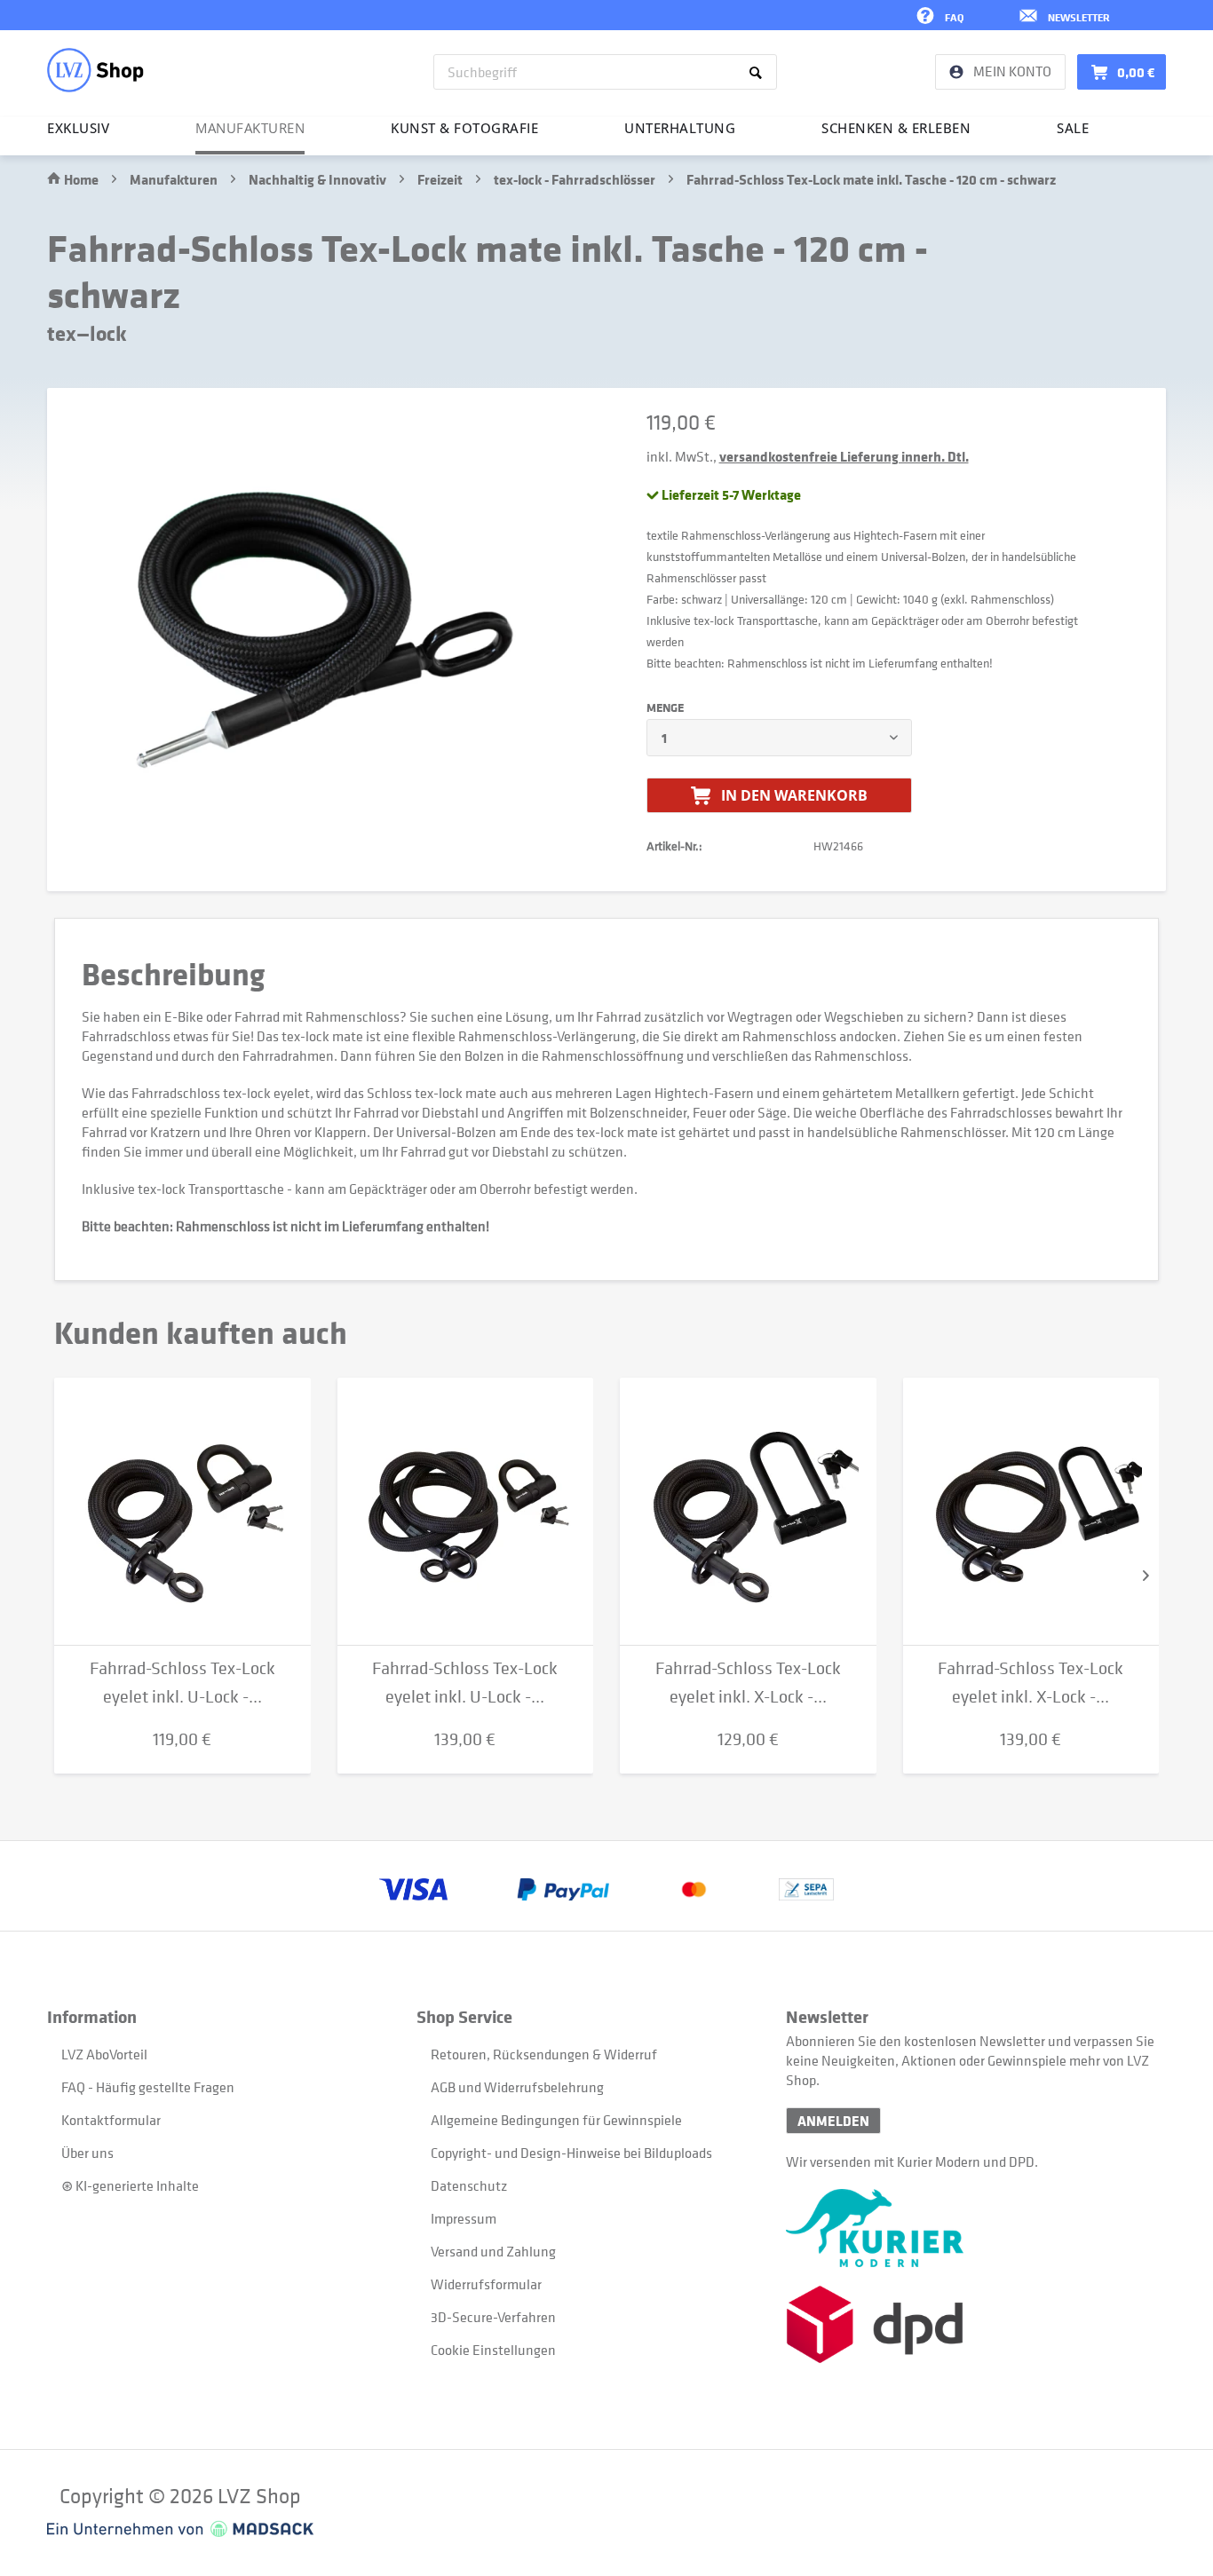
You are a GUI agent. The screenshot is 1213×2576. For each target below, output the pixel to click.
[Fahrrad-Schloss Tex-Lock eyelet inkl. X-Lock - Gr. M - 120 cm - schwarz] (1031, 1512)
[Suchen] (759, 72)
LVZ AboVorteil (104, 2054)
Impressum (464, 2218)
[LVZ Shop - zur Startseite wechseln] (95, 70)
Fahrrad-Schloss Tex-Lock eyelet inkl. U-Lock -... (182, 1683)
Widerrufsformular (486, 2284)
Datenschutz (469, 2185)
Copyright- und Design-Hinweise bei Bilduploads (571, 2153)
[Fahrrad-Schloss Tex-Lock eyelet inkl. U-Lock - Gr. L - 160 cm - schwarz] (466, 1512)
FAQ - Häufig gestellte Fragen (148, 2087)
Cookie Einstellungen (493, 2350)
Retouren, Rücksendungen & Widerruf (544, 2054)
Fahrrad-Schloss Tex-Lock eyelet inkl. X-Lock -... (748, 1683)
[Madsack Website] (180, 2529)
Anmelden (833, 2121)
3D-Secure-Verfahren (493, 2317)
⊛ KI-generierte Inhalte (130, 2185)
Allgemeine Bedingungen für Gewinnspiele (556, 2120)
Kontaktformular (111, 2120)
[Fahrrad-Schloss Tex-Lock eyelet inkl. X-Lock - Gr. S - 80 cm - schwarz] (748, 1512)
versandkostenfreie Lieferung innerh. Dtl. (844, 456)
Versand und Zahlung (493, 2251)
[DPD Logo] (971, 2324)
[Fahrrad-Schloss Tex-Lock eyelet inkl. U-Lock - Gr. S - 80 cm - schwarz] (182, 1512)
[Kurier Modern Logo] (971, 2228)
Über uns (87, 2153)
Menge (665, 707)
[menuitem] (605, 72)
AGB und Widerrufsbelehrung (517, 2087)
